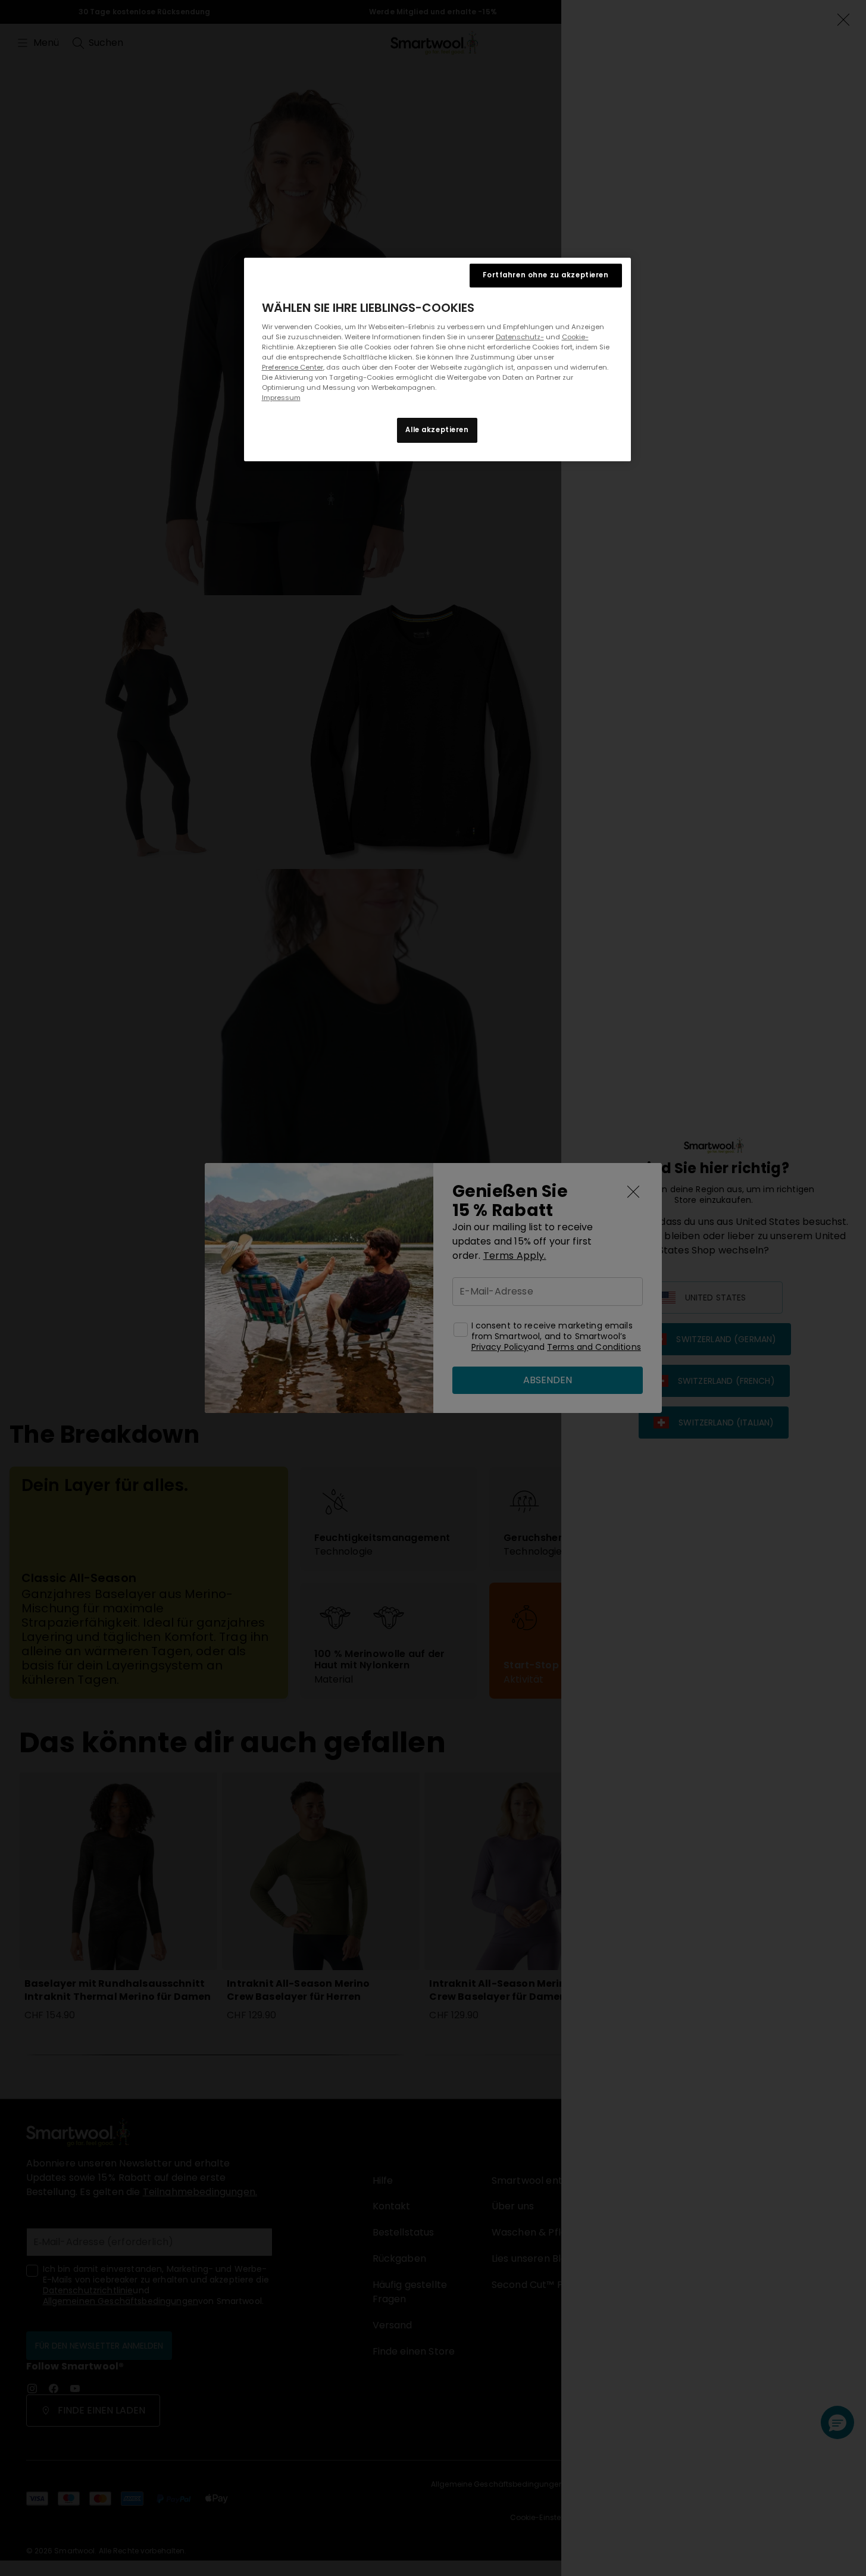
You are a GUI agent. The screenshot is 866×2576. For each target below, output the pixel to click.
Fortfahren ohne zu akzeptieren (545, 275)
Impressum (281, 398)
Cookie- (575, 337)
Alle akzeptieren (437, 430)
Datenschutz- (520, 337)
